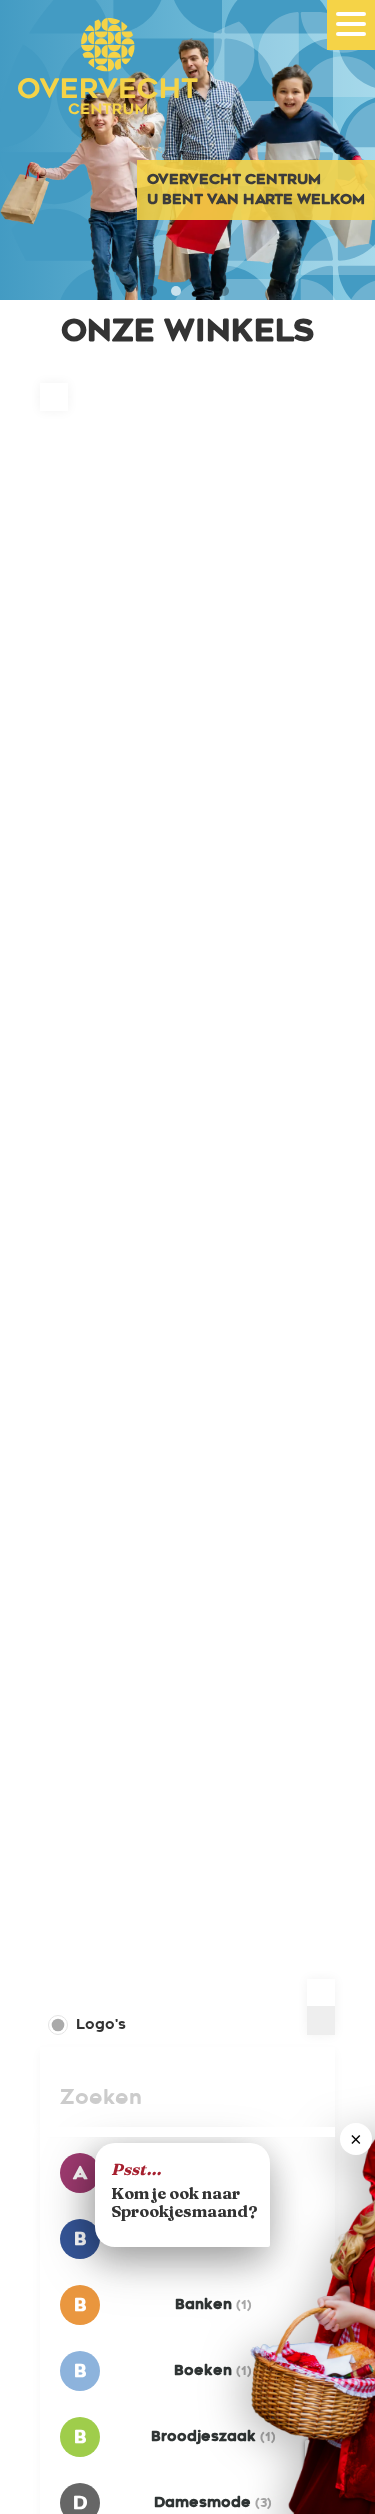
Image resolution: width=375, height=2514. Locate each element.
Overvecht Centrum (100, 92)
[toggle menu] (351, 24)
